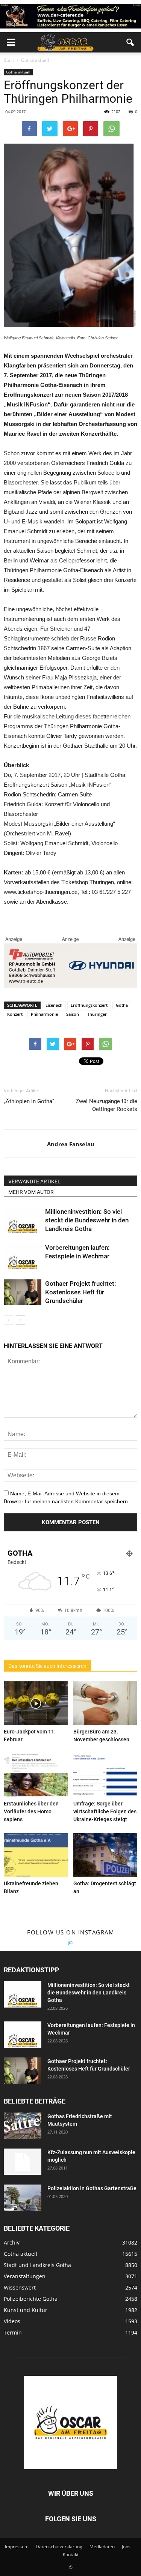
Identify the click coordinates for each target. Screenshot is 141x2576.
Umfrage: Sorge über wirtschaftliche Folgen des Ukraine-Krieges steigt (105, 1811)
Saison (73, 1014)
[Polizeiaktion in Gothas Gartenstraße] (23, 2198)
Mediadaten (102, 2547)
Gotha (122, 1005)
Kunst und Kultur (26, 2310)
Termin (13, 2332)
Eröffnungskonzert (89, 1005)
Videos (12, 2321)
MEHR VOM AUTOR (31, 1192)
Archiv (12, 2242)
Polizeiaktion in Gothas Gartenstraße (92, 2188)
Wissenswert (20, 2287)
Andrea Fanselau (71, 1144)
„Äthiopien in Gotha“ (29, 1101)
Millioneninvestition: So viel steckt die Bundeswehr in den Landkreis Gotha (87, 1220)
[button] (130, 42)
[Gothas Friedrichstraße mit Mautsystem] (23, 2126)
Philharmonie (44, 1014)
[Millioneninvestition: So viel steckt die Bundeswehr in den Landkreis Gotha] (23, 1220)
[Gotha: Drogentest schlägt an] (105, 1855)
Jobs (126, 2547)
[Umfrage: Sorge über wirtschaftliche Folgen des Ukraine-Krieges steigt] (105, 1775)
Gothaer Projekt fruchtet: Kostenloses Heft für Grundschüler (81, 1292)
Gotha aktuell (18, 72)
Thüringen (97, 1014)
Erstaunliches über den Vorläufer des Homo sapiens (31, 1811)
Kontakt (71, 2554)
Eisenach (54, 1005)
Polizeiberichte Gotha (31, 2299)
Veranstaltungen (25, 2276)
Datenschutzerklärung (59, 2547)
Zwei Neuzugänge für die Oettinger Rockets (106, 1105)
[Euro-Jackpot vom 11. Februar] (36, 1703)
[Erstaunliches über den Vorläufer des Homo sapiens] (36, 1775)
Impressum (17, 2547)
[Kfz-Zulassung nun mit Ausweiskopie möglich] (23, 2162)
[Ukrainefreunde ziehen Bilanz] (36, 1855)
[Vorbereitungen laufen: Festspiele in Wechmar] (23, 1256)
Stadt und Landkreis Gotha (37, 2265)
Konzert (15, 1014)
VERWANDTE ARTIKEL (34, 1182)
